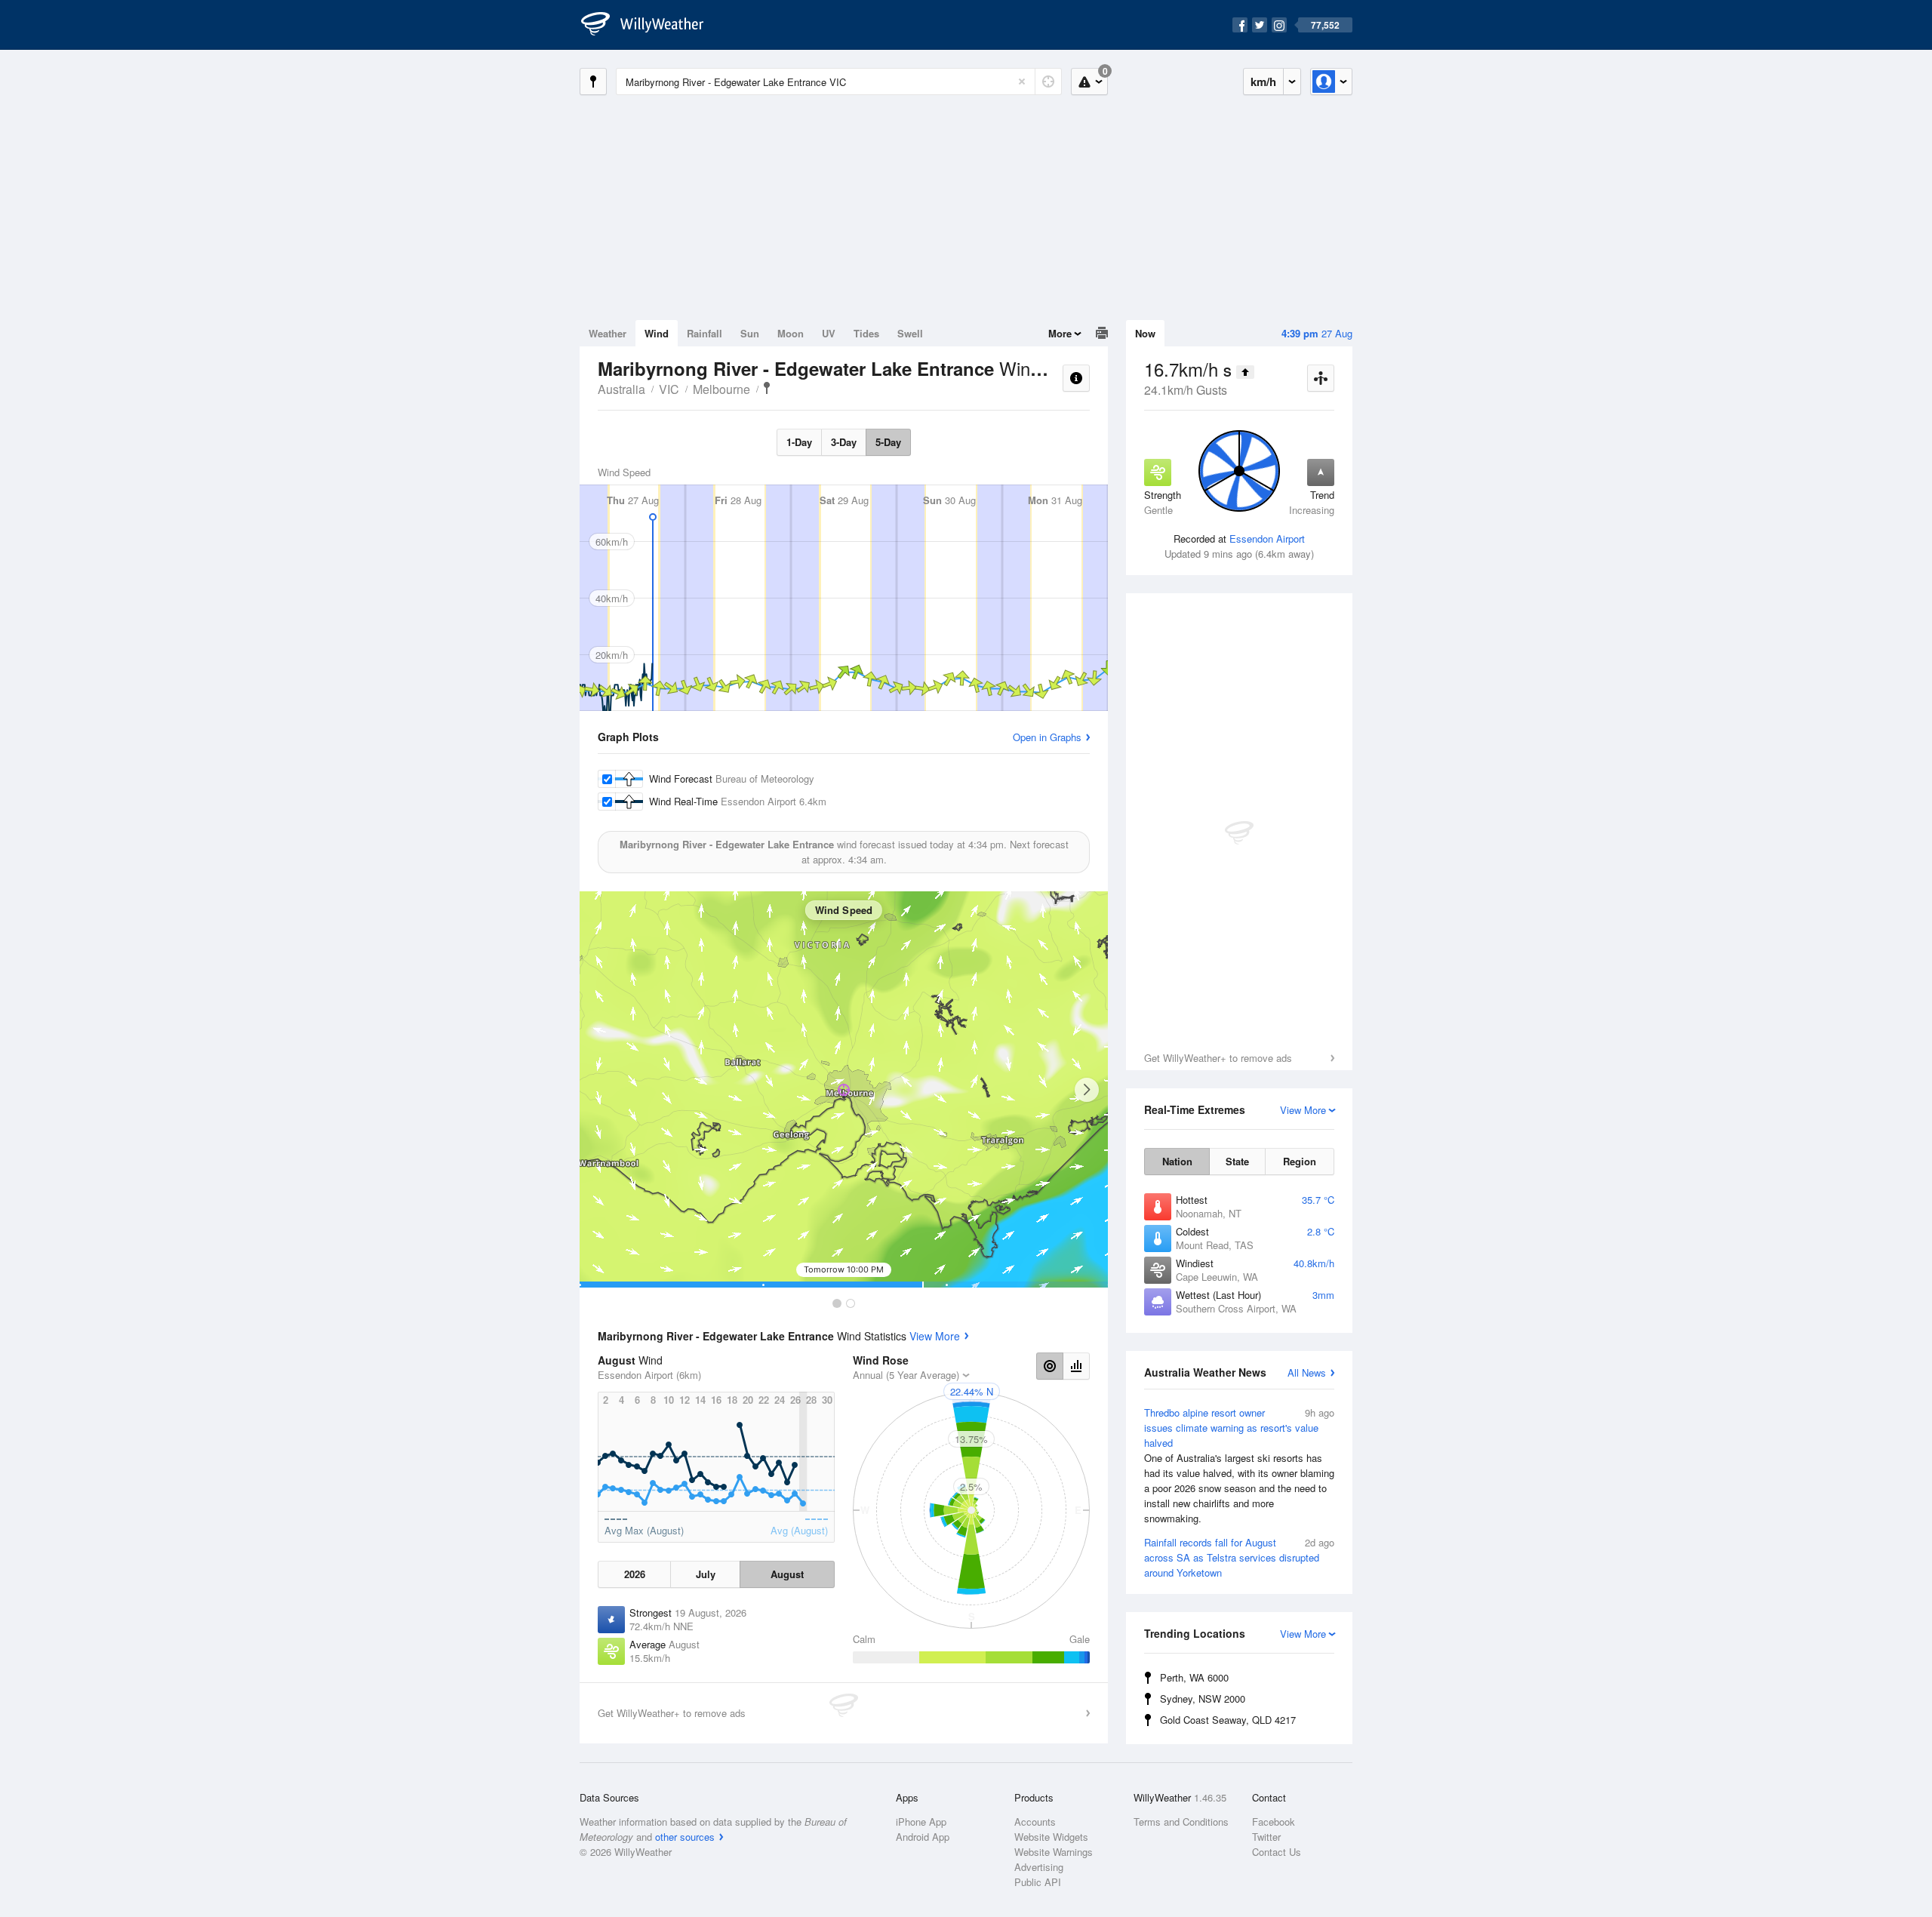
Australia (621, 389)
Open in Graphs (1047, 737)
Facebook (1274, 1822)
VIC (669, 389)
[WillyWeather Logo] (651, 25)
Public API (1038, 1882)
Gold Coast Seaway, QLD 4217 (1228, 1720)
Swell (910, 333)
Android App (923, 1837)
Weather (608, 333)
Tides (866, 333)
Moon (791, 333)
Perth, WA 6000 (1194, 1677)
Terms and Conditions (1181, 1822)
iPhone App (921, 1822)
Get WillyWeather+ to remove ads (1218, 1058)
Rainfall (705, 333)
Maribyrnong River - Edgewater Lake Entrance (767, 388)
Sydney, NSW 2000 (1203, 1699)
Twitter (1266, 1837)
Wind (657, 333)
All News (1307, 1372)
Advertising (1039, 1867)
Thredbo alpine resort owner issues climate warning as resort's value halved (1239, 1465)
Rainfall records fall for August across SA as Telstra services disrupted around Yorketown (1239, 1557)
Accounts (1035, 1822)
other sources (685, 1837)
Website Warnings (1054, 1852)
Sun (750, 333)
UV (829, 333)
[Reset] (1022, 82)
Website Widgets (1051, 1837)
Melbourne (721, 389)
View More (935, 1336)
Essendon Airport (1267, 538)
